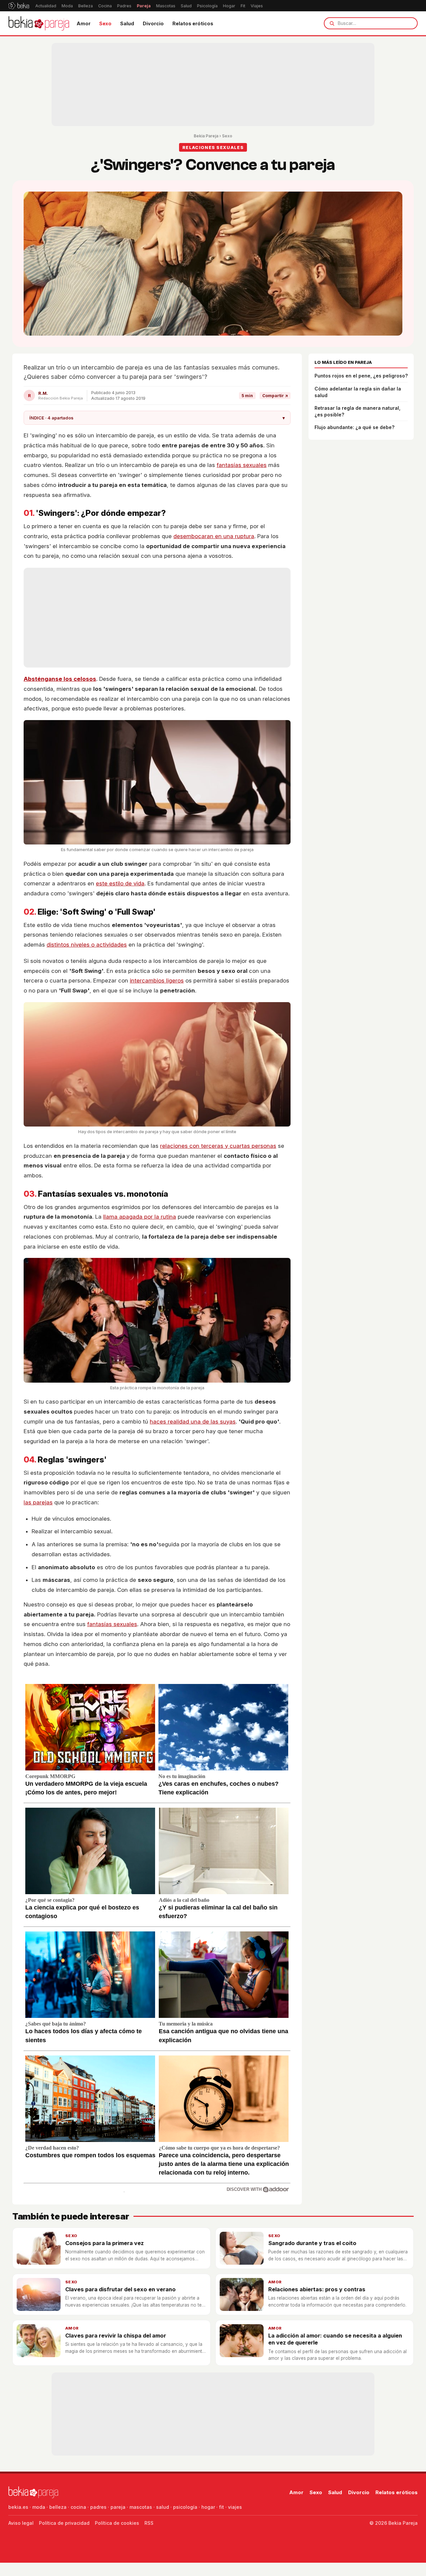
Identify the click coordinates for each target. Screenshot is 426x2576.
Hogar (229, 6)
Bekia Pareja (206, 136)
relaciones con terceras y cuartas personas (218, 1146)
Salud (186, 6)
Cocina (105, 6)
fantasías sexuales (242, 465)
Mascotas (166, 6)
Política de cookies (117, 2523)
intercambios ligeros (157, 981)
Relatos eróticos (193, 23)
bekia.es (18, 2507)
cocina (78, 2507)
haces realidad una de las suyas (193, 1422)
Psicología (207, 6)
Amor (84, 23)
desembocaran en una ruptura (214, 536)
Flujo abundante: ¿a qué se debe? (354, 427)
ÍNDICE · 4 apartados (157, 418)
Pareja (144, 6)
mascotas (141, 2507)
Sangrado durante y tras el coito (312, 2243)
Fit (243, 6)
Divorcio (153, 23)
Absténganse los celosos (60, 679)
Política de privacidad (64, 2523)
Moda (67, 6)
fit (221, 2507)
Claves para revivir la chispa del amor (116, 2336)
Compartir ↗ (275, 396)
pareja (118, 2507)
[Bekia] (19, 6)
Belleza (86, 6)
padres (98, 2507)
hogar (208, 2507)
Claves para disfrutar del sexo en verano (120, 2289)
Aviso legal (21, 2523)
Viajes (257, 6)
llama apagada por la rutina (140, 1217)
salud (163, 2507)
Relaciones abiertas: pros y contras (317, 2289)
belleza (58, 2507)
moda (39, 2507)
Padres (124, 6)
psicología (185, 2507)
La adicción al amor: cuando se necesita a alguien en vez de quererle (335, 2339)
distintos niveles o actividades (87, 945)
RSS (149, 2523)
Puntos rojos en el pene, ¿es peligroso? (361, 376)
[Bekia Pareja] (39, 23)
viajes (235, 2507)
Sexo (105, 23)
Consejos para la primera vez (105, 2243)
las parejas (38, 1502)
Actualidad (46, 6)
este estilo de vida (120, 883)
